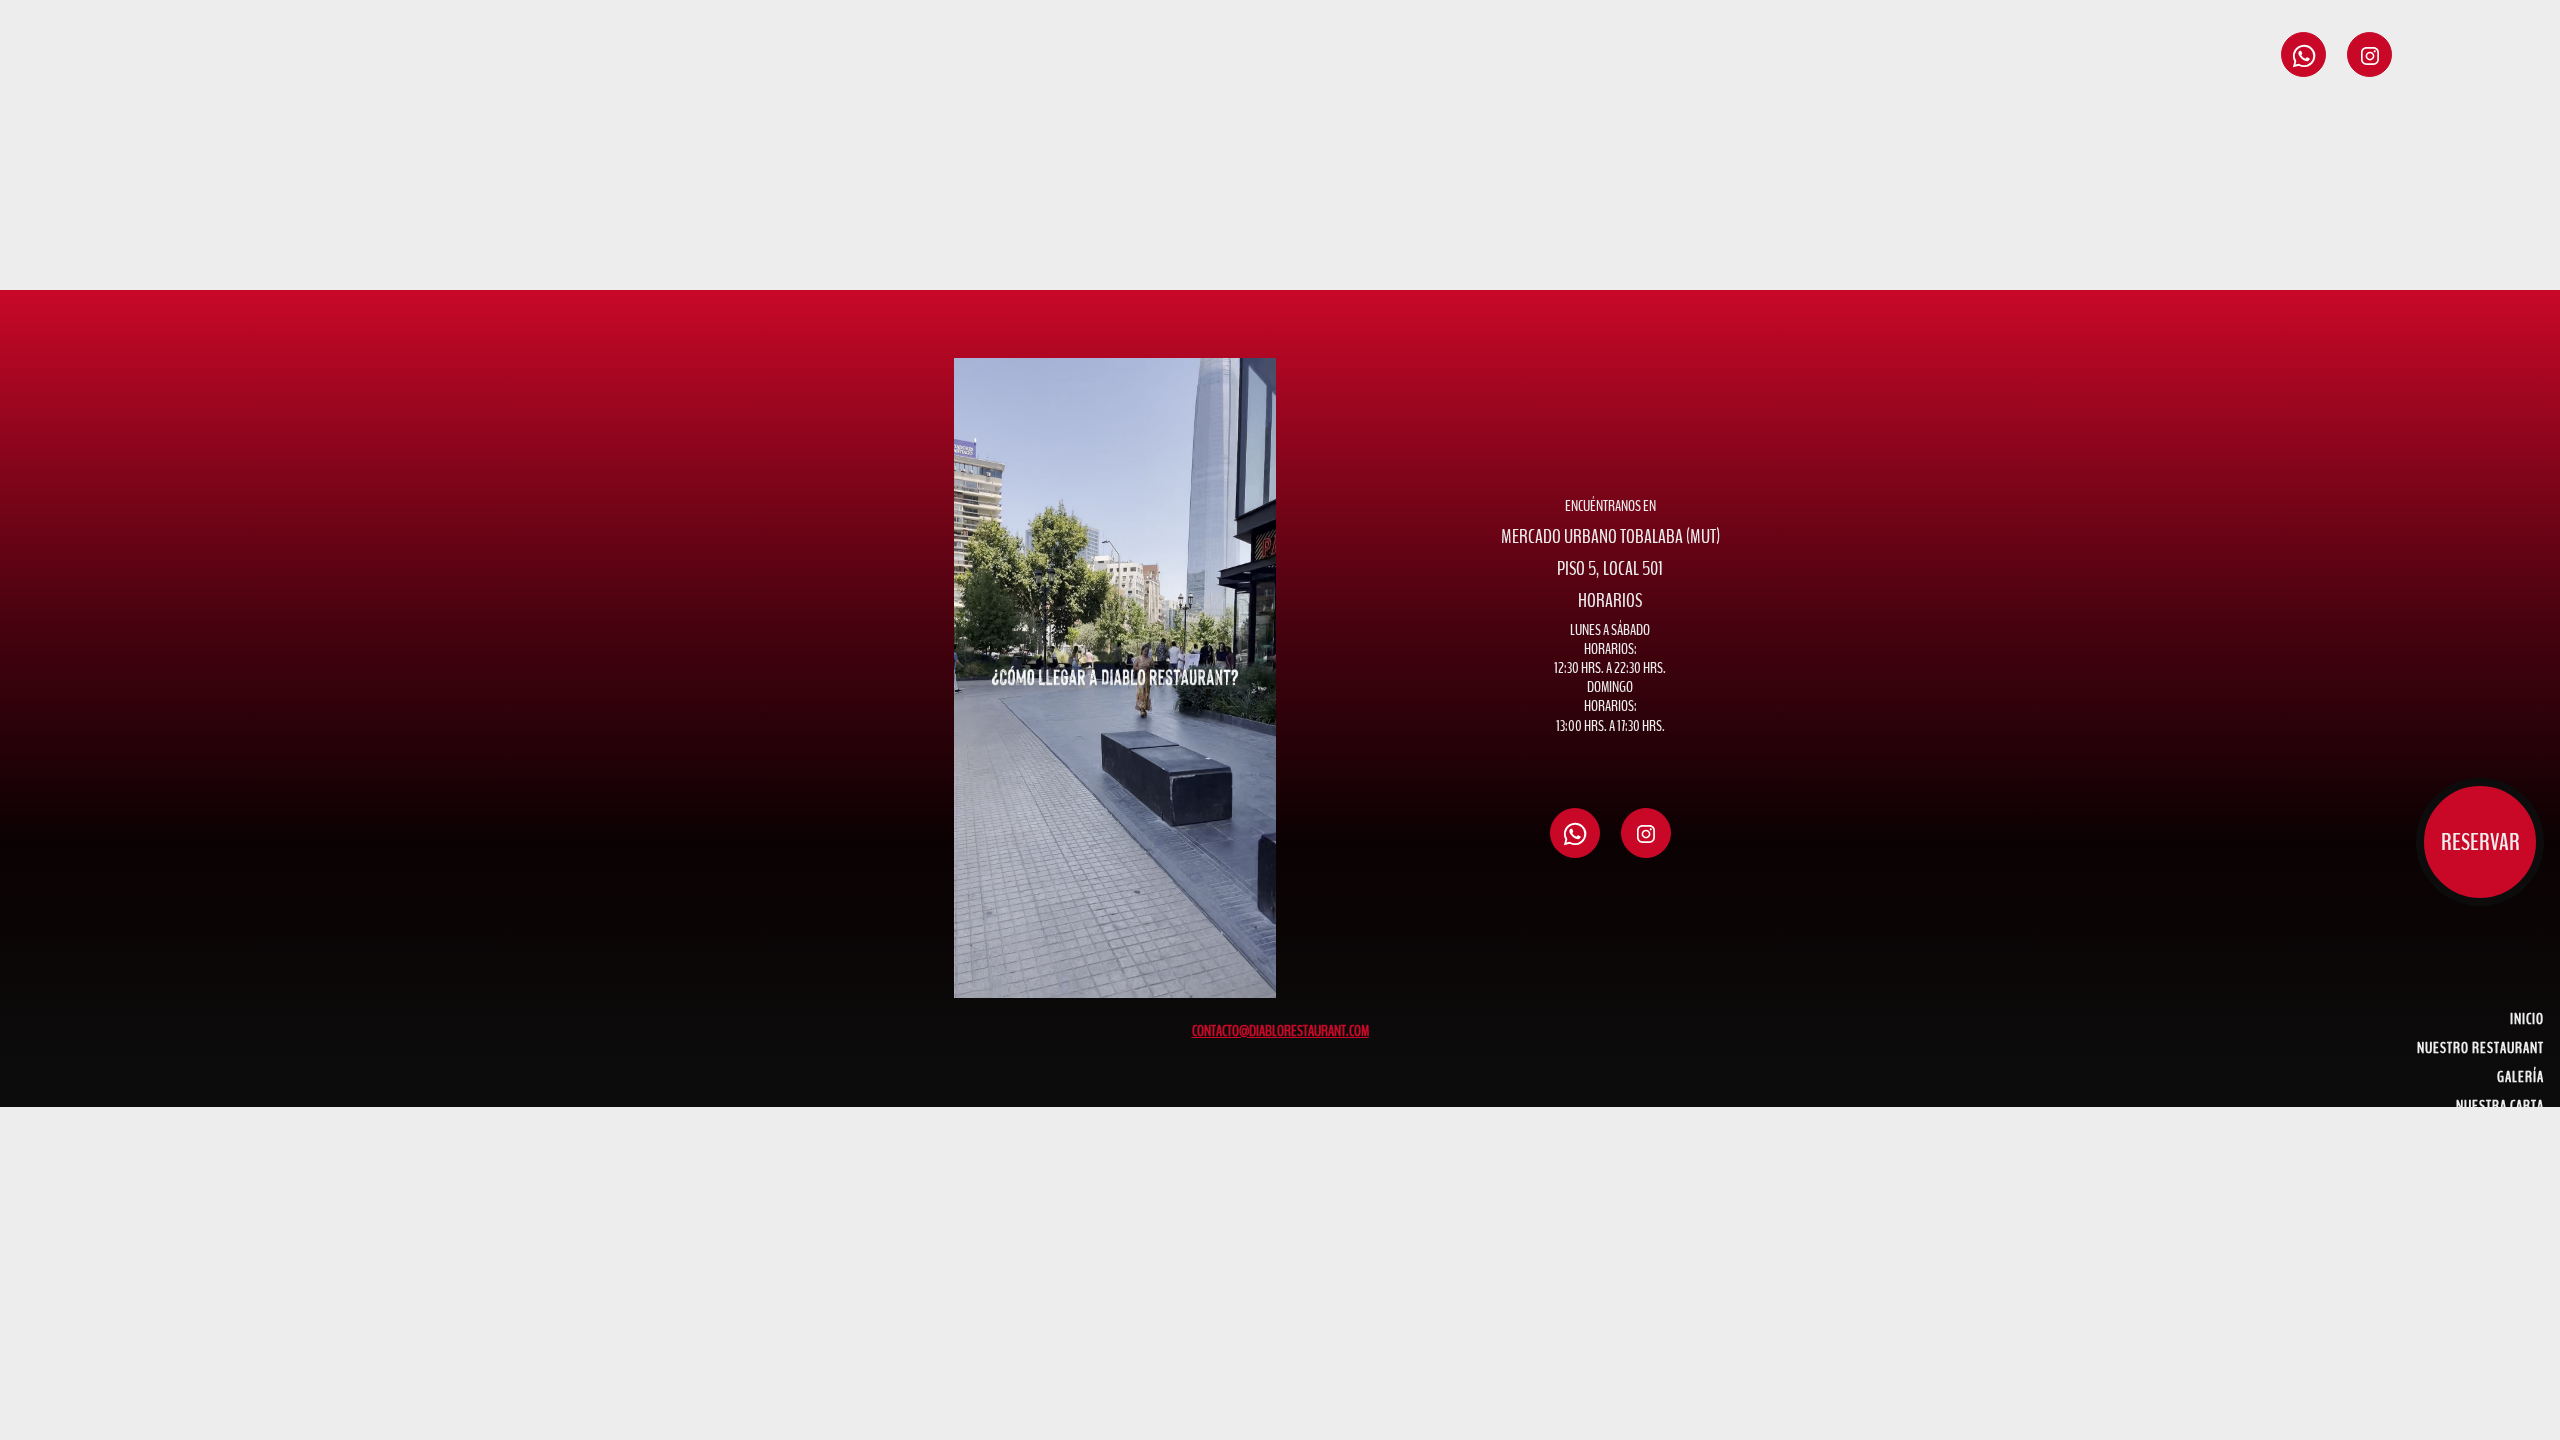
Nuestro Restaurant (2480, 1048)
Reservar (2480, 842)
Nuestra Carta (2500, 1106)
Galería (2520, 1077)
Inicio (2527, 1019)
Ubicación (2514, 1135)
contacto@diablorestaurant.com (1280, 1031)
